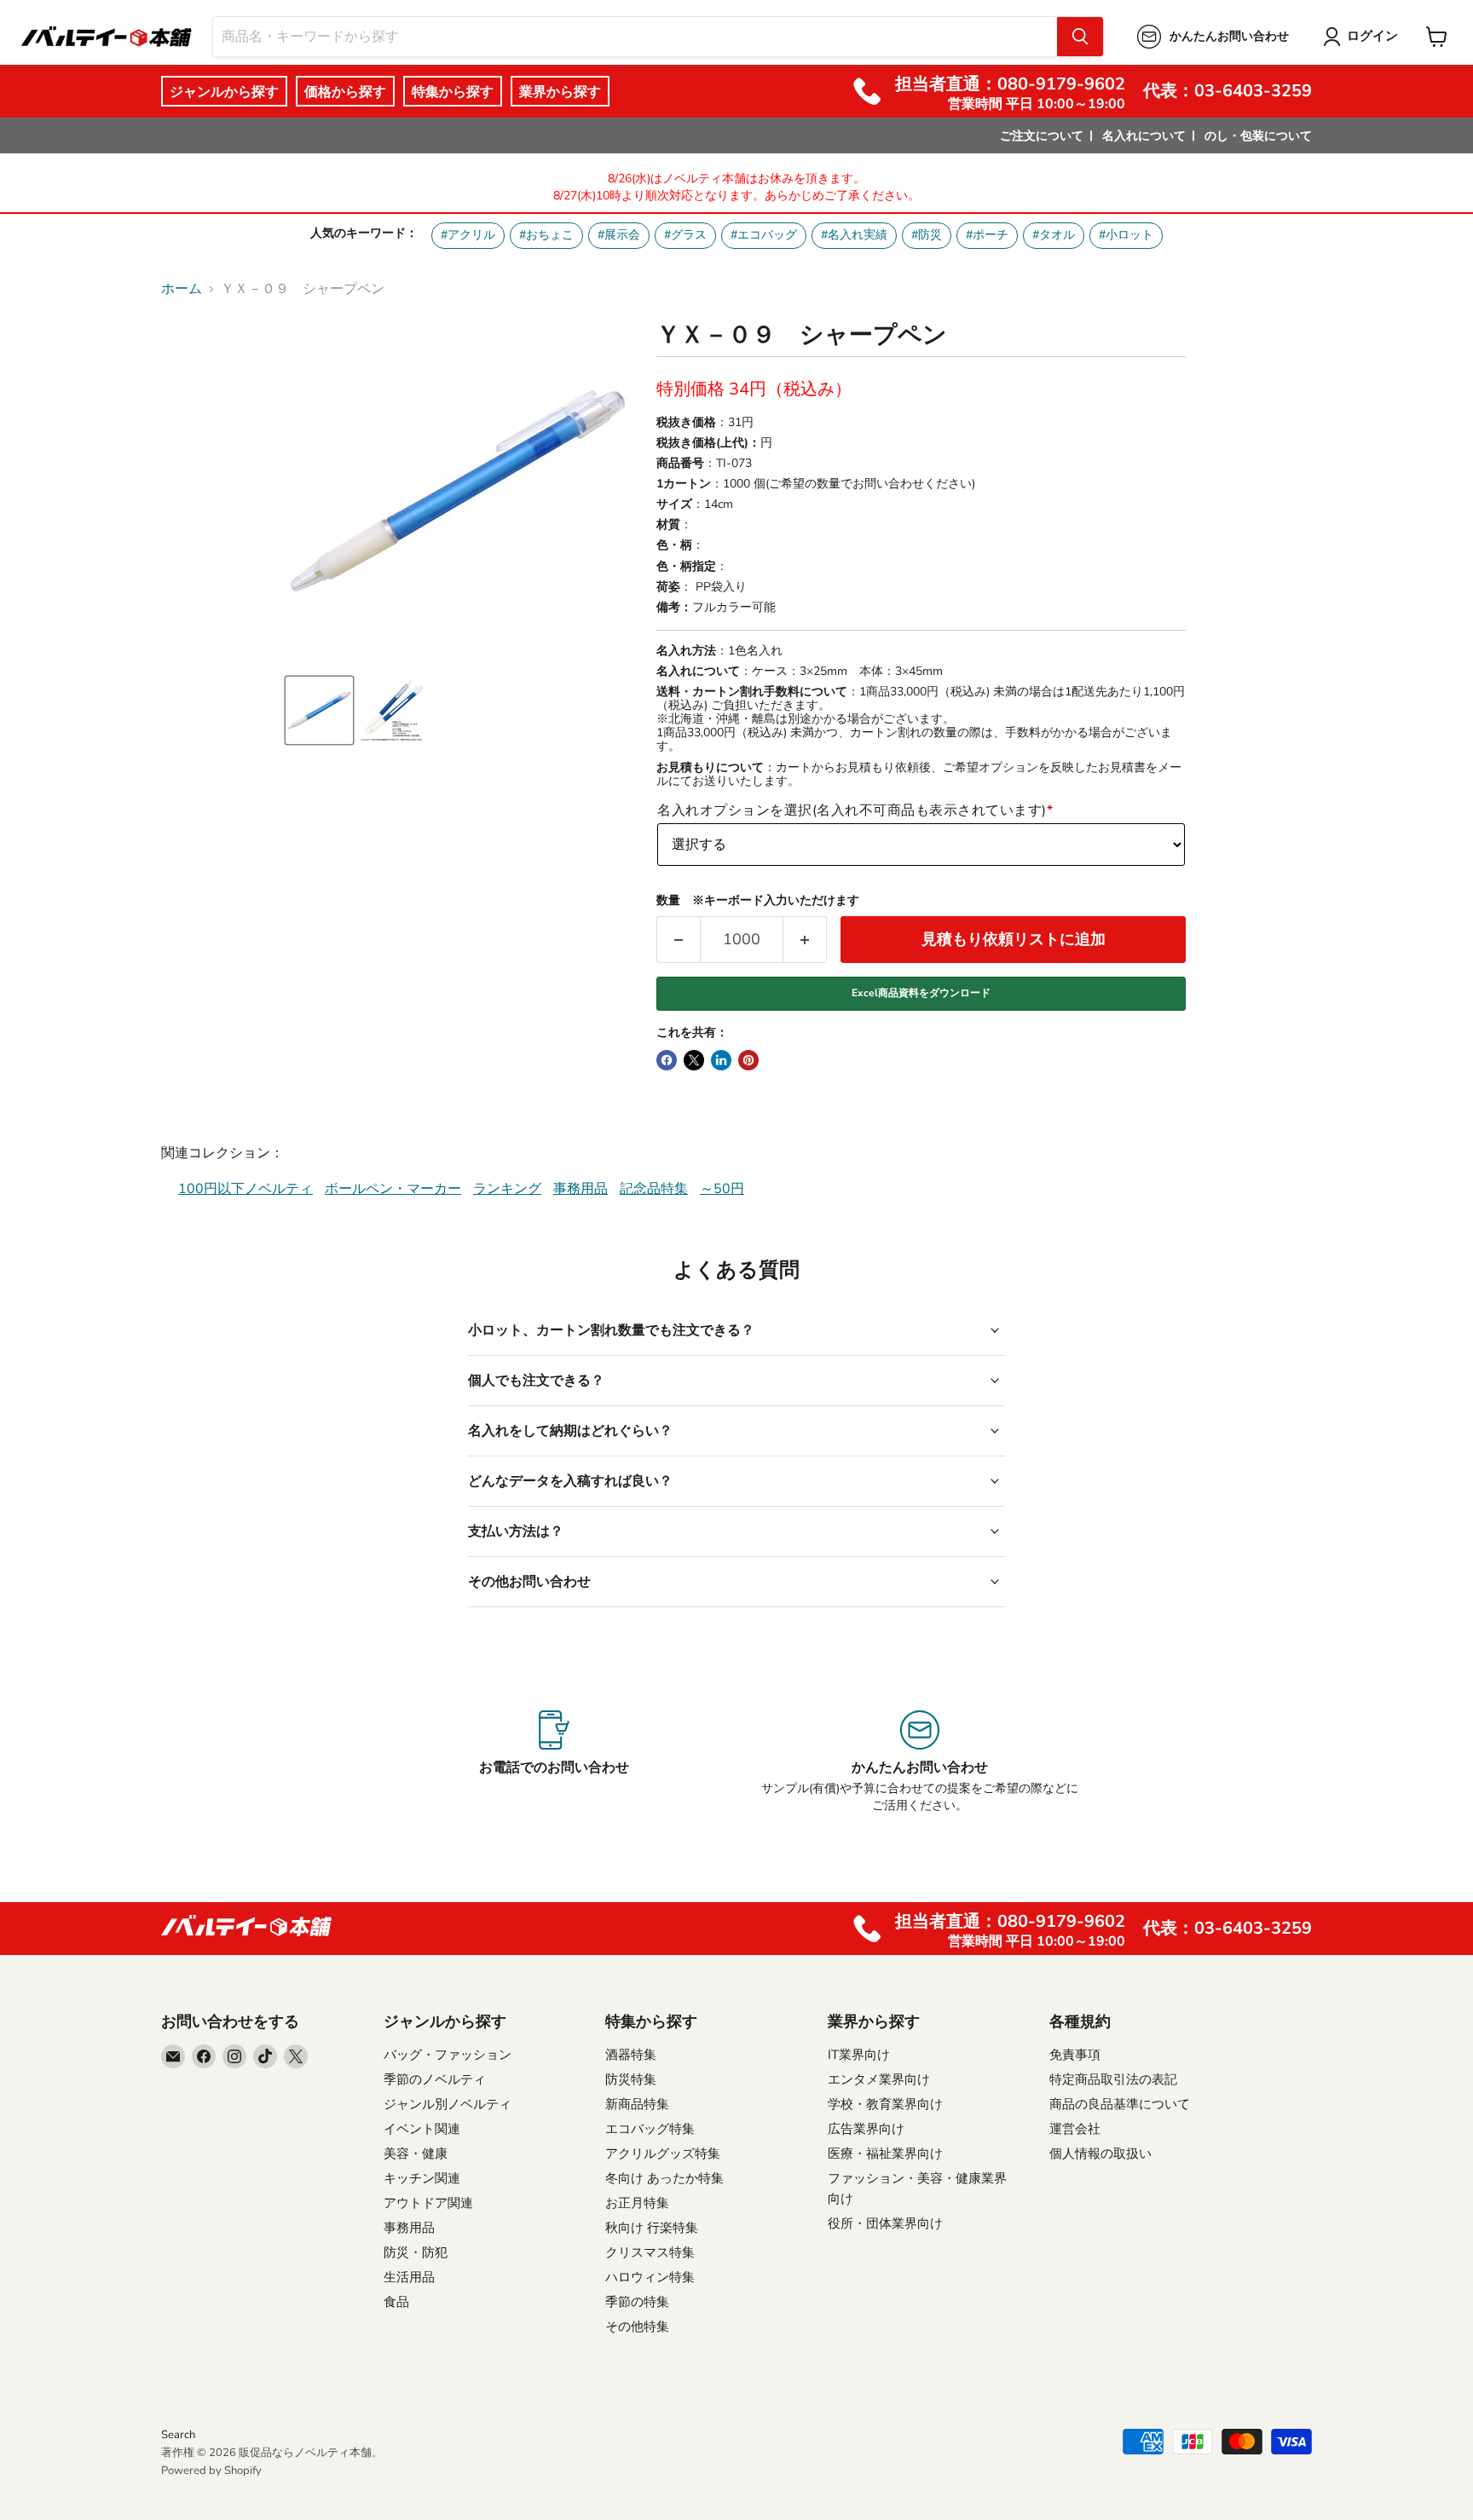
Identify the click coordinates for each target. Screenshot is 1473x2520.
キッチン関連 (422, 2178)
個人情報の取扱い (1100, 2154)
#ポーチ (987, 235)
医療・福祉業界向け (885, 2154)
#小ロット (1126, 235)
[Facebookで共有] (667, 1060)
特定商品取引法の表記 (1113, 2079)
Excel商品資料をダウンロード (921, 993)
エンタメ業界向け (879, 2079)
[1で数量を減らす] (678, 940)
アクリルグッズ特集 (663, 2154)
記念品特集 (654, 1189)
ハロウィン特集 (650, 2277)
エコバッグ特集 (650, 2129)
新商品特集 (637, 2104)
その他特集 (637, 2327)
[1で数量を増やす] (805, 940)
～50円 (722, 1189)
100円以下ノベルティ (245, 1189)
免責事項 (1075, 2055)
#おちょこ (546, 235)
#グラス (685, 235)
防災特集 (631, 2079)
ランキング (507, 1189)
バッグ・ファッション (448, 2055)
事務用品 (581, 1189)
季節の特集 (637, 2302)
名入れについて (1144, 136)
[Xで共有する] (694, 1060)
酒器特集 (631, 2055)
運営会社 (1075, 2129)
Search (178, 2435)
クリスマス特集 (650, 2252)
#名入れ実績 (854, 235)
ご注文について (1042, 136)
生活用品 (409, 2277)
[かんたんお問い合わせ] (919, 1762)
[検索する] (1080, 37)
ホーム (182, 289)
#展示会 (619, 235)
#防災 (927, 235)
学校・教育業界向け (885, 2104)
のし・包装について (1258, 136)
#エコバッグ (764, 235)
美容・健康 (416, 2154)
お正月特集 (637, 2203)
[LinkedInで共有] (721, 1060)
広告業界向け (866, 2129)
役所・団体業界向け (885, 2223)
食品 (396, 2302)
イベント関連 (422, 2129)
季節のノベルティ (435, 2079)
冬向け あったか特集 (664, 2178)
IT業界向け (859, 2055)
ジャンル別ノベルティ (448, 2104)
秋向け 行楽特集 (652, 2228)
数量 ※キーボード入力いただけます (758, 901)
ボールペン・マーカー (393, 1189)
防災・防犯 (416, 2252)
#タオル (1054, 235)
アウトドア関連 (428, 2203)
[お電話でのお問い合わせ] (554, 1762)
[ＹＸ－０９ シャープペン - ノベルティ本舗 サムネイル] (319, 710)
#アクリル (468, 235)
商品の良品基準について (1120, 2104)
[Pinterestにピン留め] (748, 1060)
